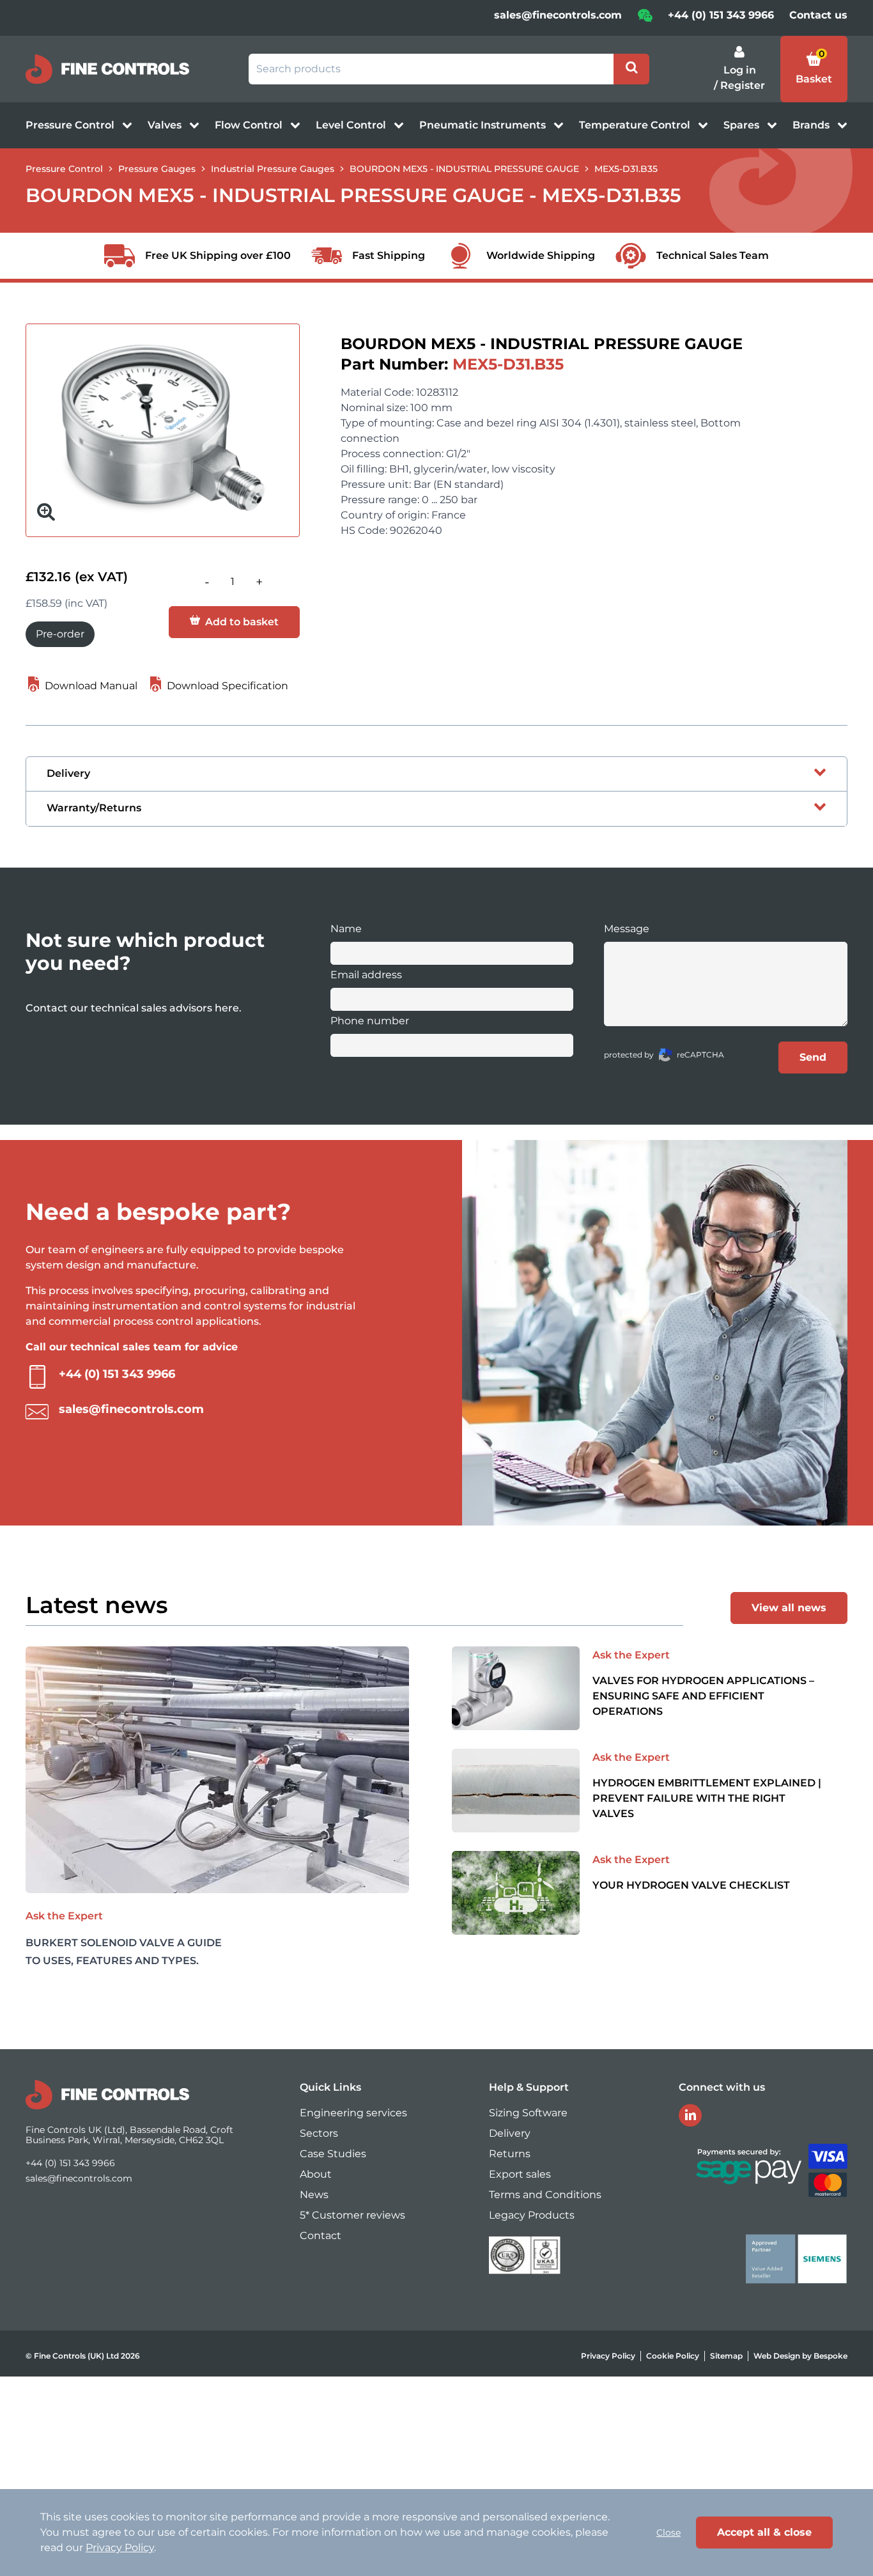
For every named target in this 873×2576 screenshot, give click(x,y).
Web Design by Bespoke (800, 2356)
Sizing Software (528, 2113)
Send (813, 1057)
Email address (366, 975)
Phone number (370, 1021)
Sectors (319, 2133)
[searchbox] (431, 69)
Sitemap (726, 2356)
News (314, 2195)
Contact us (818, 15)
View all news (789, 1608)
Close (668, 2533)
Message (627, 929)
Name (346, 929)
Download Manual (90, 686)
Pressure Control (71, 125)
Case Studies (333, 2154)
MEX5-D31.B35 (626, 169)
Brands (812, 125)
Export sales (520, 2174)
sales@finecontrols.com (558, 15)
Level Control (352, 125)
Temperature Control (636, 125)
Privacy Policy (608, 2356)
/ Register (739, 85)
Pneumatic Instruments (484, 125)
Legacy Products (532, 2215)
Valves (166, 125)
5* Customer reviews (352, 2215)
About (316, 2174)
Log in (740, 70)
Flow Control (250, 125)
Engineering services (353, 2113)
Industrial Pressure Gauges (273, 169)
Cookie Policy (673, 2356)
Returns (510, 2154)
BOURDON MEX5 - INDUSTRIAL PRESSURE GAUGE (464, 169)
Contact (321, 2236)
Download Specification (226, 686)
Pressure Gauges (157, 169)
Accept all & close (764, 2532)
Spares (743, 125)
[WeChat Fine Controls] (645, 20)
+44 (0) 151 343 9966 (721, 15)
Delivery (510, 2133)
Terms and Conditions (545, 2195)
